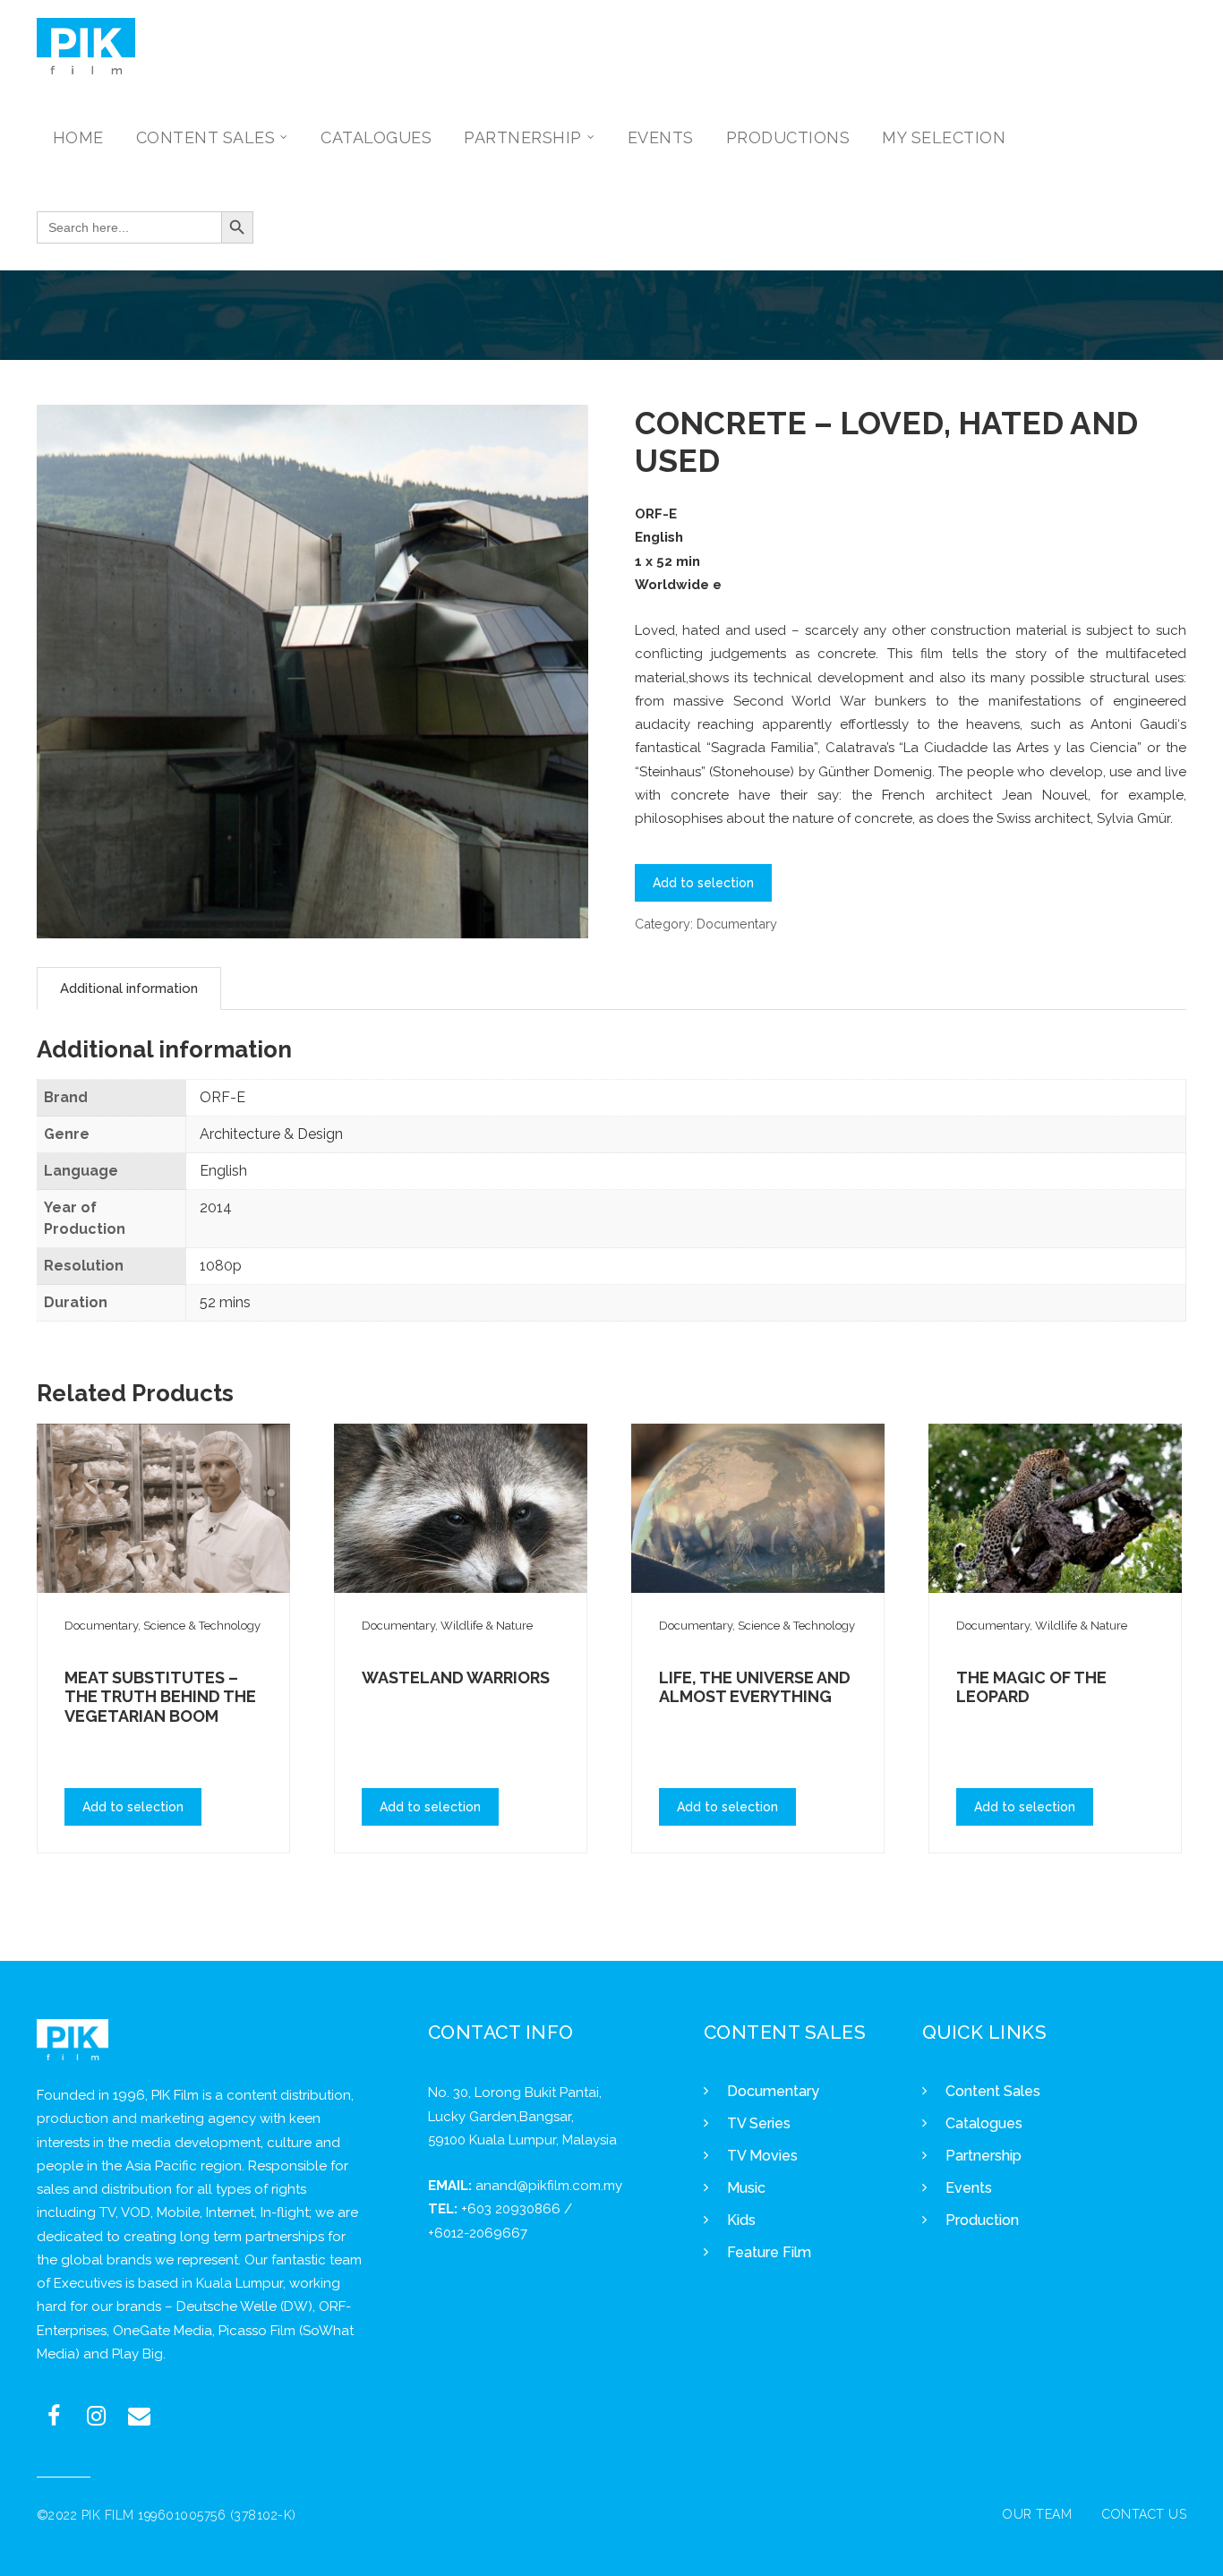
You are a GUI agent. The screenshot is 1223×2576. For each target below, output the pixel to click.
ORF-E (222, 1097)
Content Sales (993, 2091)
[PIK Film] (86, 46)
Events (969, 2188)
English (223, 1171)
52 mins (225, 1302)
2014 (216, 1207)
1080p (221, 1266)
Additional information (129, 988)
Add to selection (703, 883)
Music (746, 2188)
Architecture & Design (271, 1134)
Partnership (984, 2156)
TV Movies (762, 2156)
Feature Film (769, 2252)
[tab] (129, 988)
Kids (741, 2220)
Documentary (737, 924)
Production (982, 2220)
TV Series (759, 2123)
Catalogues (984, 2123)
